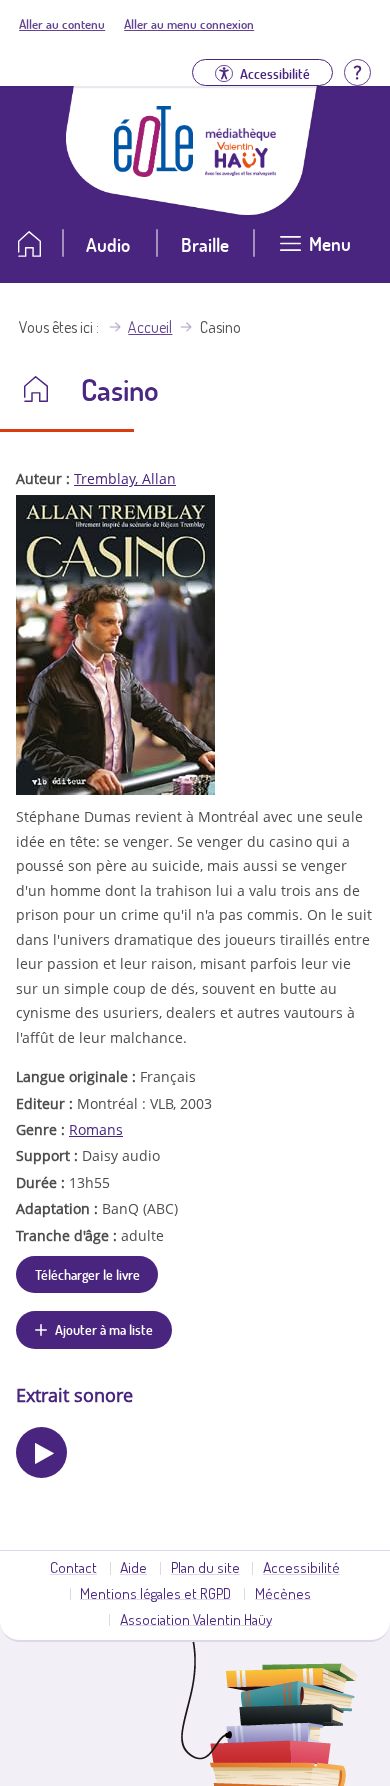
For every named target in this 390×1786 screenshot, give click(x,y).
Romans (96, 1129)
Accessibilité (301, 1567)
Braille (205, 244)
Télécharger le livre (87, 1274)
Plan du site (205, 1567)
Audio (108, 244)
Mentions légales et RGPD (155, 1593)
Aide (133, 1567)
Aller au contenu (62, 24)
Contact (73, 1567)
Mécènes (283, 1593)
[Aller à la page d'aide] (357, 70)
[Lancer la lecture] (41, 1452)
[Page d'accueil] (154, 171)
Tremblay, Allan (125, 478)
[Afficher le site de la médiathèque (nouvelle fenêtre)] (241, 170)
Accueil (150, 327)
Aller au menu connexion (189, 24)
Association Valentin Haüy (196, 1619)
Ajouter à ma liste (104, 1329)
